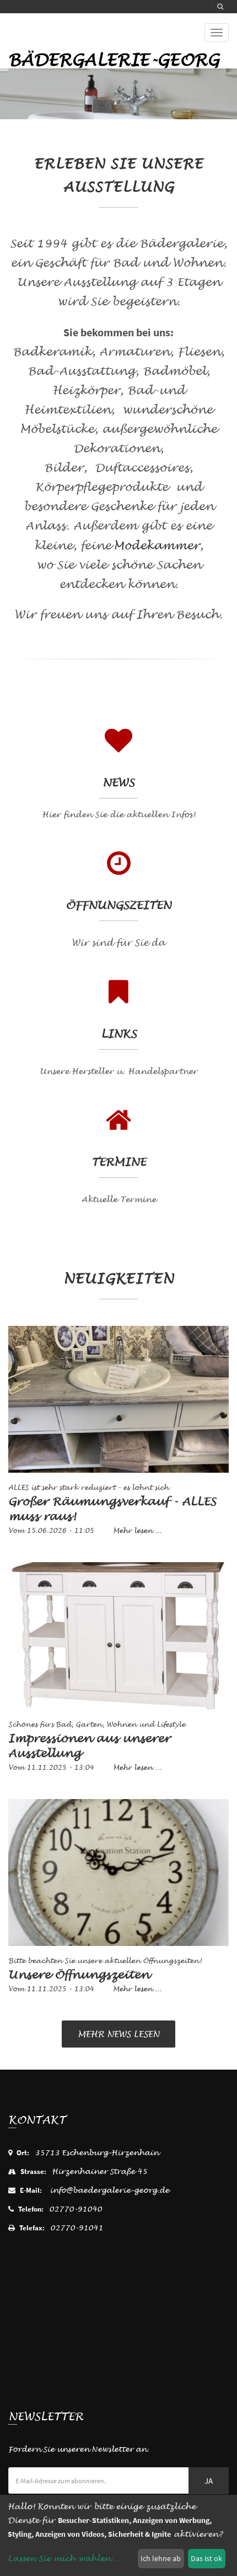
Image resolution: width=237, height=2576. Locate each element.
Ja (209, 2481)
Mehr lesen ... (137, 1531)
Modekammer (157, 546)
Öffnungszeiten (118, 905)
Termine (119, 1162)
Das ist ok (206, 2558)
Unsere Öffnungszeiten (79, 1975)
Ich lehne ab (161, 2558)
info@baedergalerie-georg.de (109, 2190)
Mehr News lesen (118, 2034)
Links (119, 1034)
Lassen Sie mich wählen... (63, 2559)
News (118, 783)
